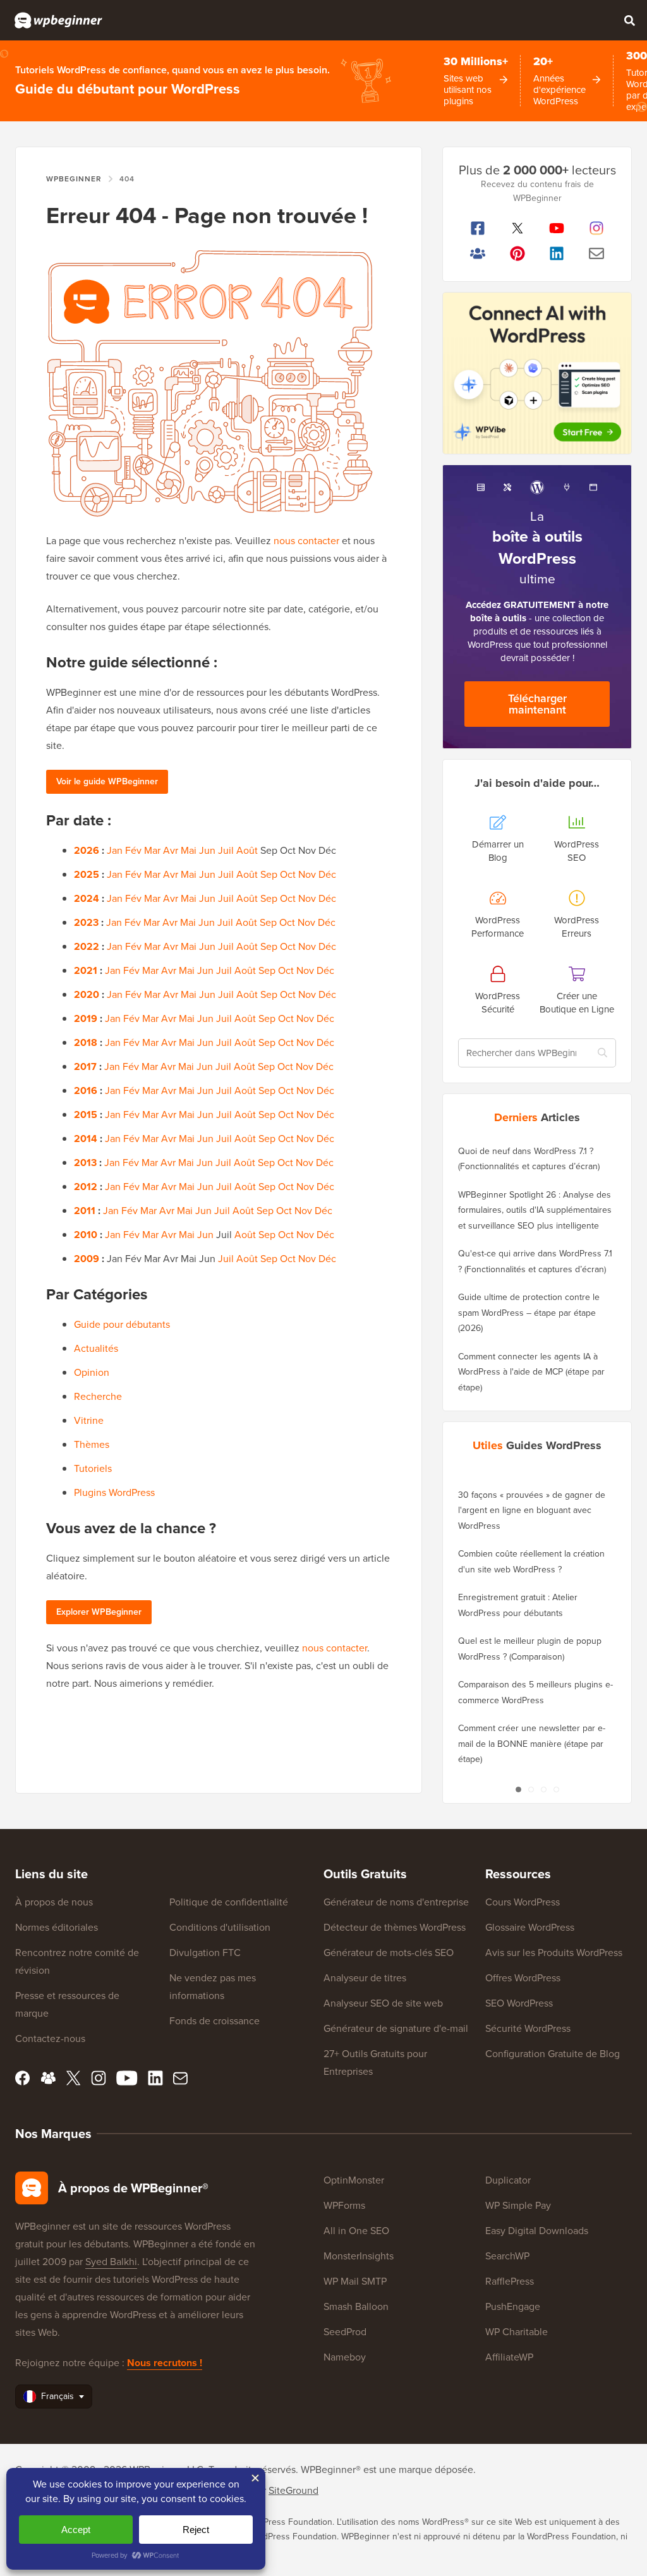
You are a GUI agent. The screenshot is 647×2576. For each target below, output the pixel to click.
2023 (86, 922)
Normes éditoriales (57, 1927)
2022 (87, 946)
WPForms (344, 2205)
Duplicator (508, 2180)
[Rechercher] (629, 20)
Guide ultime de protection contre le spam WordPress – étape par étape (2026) (529, 1313)
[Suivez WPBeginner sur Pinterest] (518, 253)
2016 (86, 1091)
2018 (86, 1042)
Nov (307, 874)
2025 (87, 874)
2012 (86, 1187)
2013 (85, 1163)
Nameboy (345, 2357)
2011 (85, 1211)
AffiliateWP (509, 2357)
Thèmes (92, 1444)
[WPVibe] (537, 373)
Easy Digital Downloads (537, 2231)
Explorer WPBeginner (99, 1612)
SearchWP (507, 2256)
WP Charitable (517, 2332)
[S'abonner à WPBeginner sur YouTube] (557, 228)
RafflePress (510, 2281)
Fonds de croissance (215, 2021)
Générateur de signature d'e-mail (396, 2028)
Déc (327, 874)
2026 (87, 850)
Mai (189, 850)
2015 (86, 1115)
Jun (207, 850)
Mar (152, 850)
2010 (86, 1235)
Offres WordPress (523, 1978)
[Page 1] (518, 1789)
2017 (85, 1066)
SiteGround (293, 2490)
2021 (86, 970)
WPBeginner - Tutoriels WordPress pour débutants (58, 20)
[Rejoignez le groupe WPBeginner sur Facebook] (478, 253)
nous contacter (306, 541)
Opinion (92, 1372)
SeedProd (345, 2332)
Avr (171, 850)
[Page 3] (543, 1789)
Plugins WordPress (114, 1492)
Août (247, 850)
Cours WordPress (523, 1902)
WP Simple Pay (518, 2205)
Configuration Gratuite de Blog (553, 2054)
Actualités (96, 1348)
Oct (288, 874)
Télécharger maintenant (537, 704)
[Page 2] (531, 1789)
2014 (86, 1139)
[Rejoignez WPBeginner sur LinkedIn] (557, 253)
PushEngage (513, 2306)
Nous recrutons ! (165, 2363)
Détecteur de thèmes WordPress (395, 1927)
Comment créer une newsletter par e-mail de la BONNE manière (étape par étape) (532, 1744)
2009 (87, 1259)
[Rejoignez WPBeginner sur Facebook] (478, 228)
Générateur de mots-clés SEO (389, 1953)
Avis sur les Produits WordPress (554, 1953)
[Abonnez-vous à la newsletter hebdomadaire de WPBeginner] (597, 253)
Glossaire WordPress (530, 1927)
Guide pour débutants (122, 1324)
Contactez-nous (50, 2038)
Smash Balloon (356, 2306)
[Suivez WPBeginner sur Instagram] (597, 228)
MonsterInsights (359, 2256)
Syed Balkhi (111, 2262)
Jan (115, 850)
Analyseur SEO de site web (383, 2003)
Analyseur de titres (365, 1978)
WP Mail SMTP (355, 2281)
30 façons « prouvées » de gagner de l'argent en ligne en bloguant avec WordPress (532, 1510)
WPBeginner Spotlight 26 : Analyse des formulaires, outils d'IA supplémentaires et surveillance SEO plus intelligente (535, 1210)
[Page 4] (556, 1789)
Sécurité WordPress (528, 2028)
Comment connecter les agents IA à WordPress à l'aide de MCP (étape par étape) (531, 1372)
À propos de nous (54, 1902)
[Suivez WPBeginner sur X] (518, 228)
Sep (269, 874)
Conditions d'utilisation (220, 1927)
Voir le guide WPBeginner (107, 781)
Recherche (98, 1396)
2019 (86, 1018)
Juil (226, 850)
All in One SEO (356, 2231)
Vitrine (89, 1420)
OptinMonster (354, 2180)
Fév (133, 850)
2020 (87, 994)
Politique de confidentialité (229, 1902)
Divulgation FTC (205, 1953)
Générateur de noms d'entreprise (396, 1902)
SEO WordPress (519, 2003)
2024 (87, 898)
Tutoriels (93, 1468)
